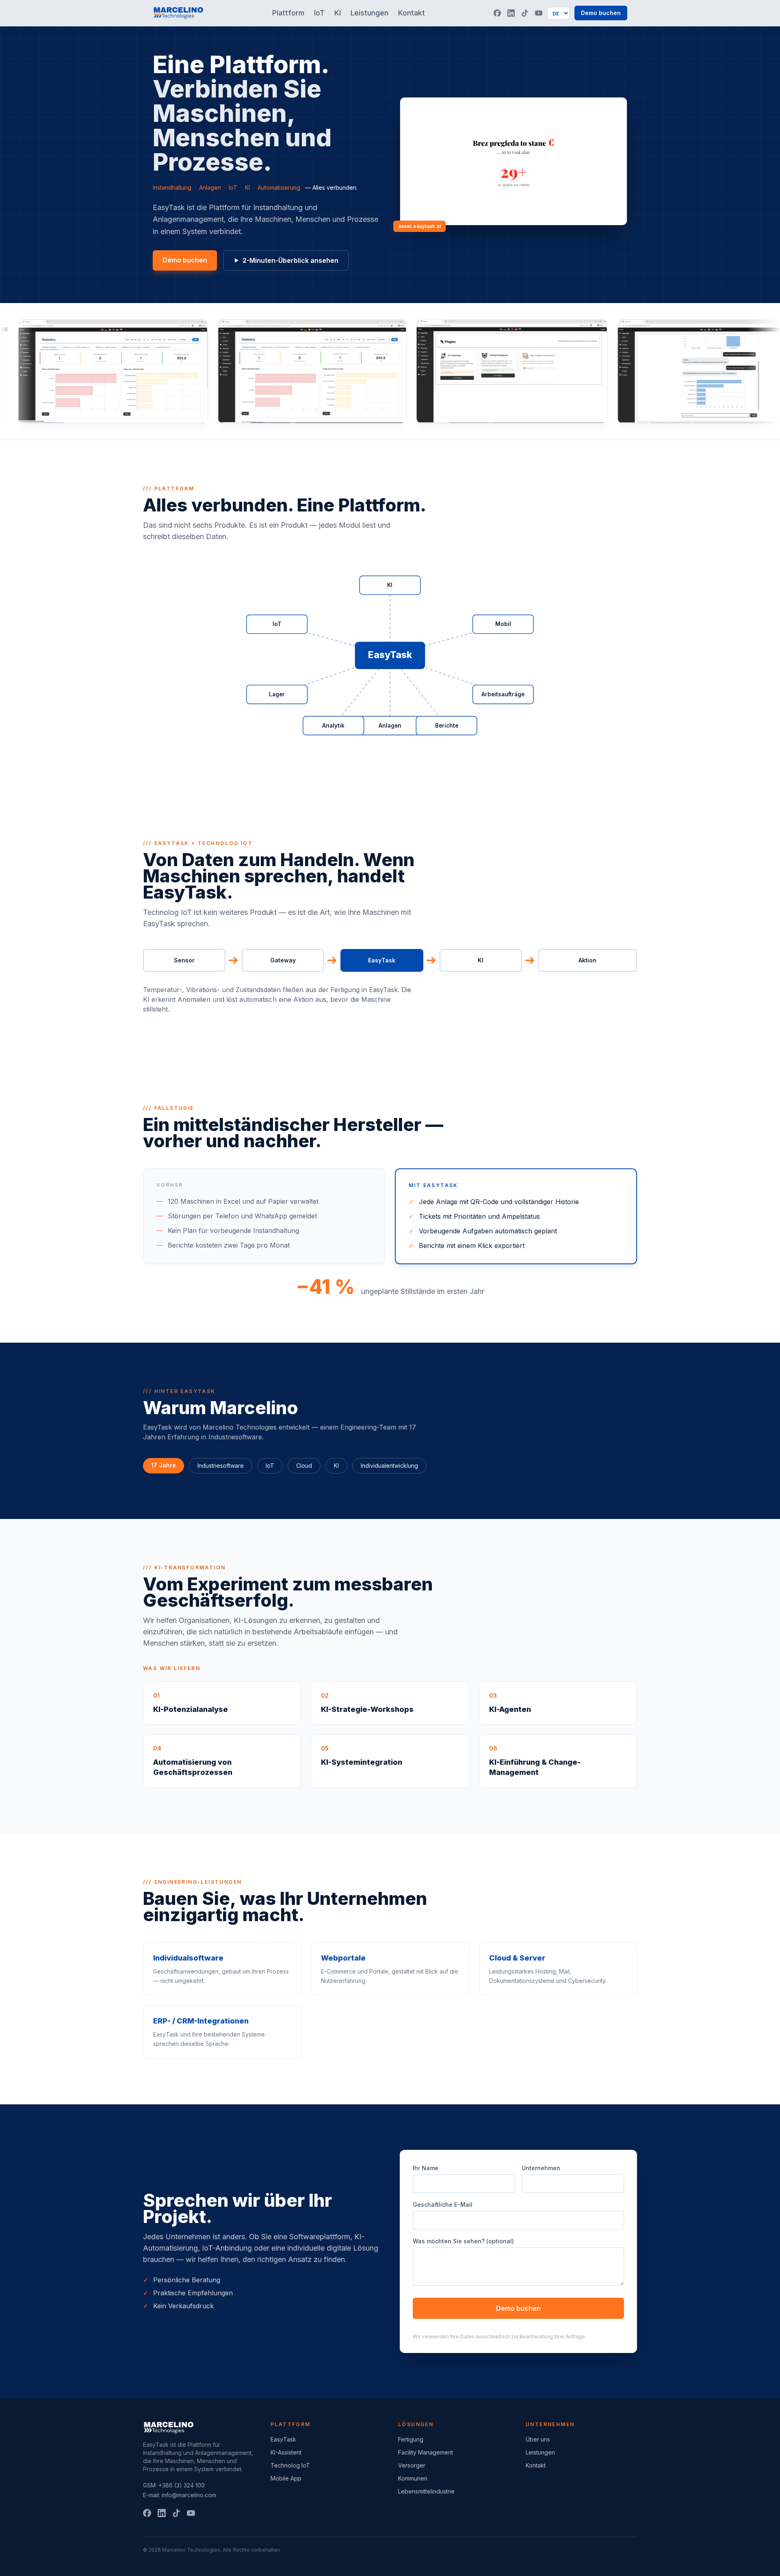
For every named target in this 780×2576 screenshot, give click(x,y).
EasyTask (283, 2439)
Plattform (288, 13)
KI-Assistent (286, 2452)
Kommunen (413, 2478)
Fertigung (411, 2439)
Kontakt (412, 13)
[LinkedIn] (511, 13)
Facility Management (426, 2452)
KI (338, 13)
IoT (319, 13)
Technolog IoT (290, 2465)
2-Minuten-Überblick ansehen (290, 260)
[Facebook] (497, 13)
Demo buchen (601, 13)
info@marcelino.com (189, 2495)
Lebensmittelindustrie (426, 2491)
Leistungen (369, 13)
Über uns (538, 2439)
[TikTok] (525, 13)
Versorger (412, 2465)
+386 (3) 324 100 (182, 2485)
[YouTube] (539, 13)
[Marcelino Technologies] (178, 13)
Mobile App (286, 2478)
